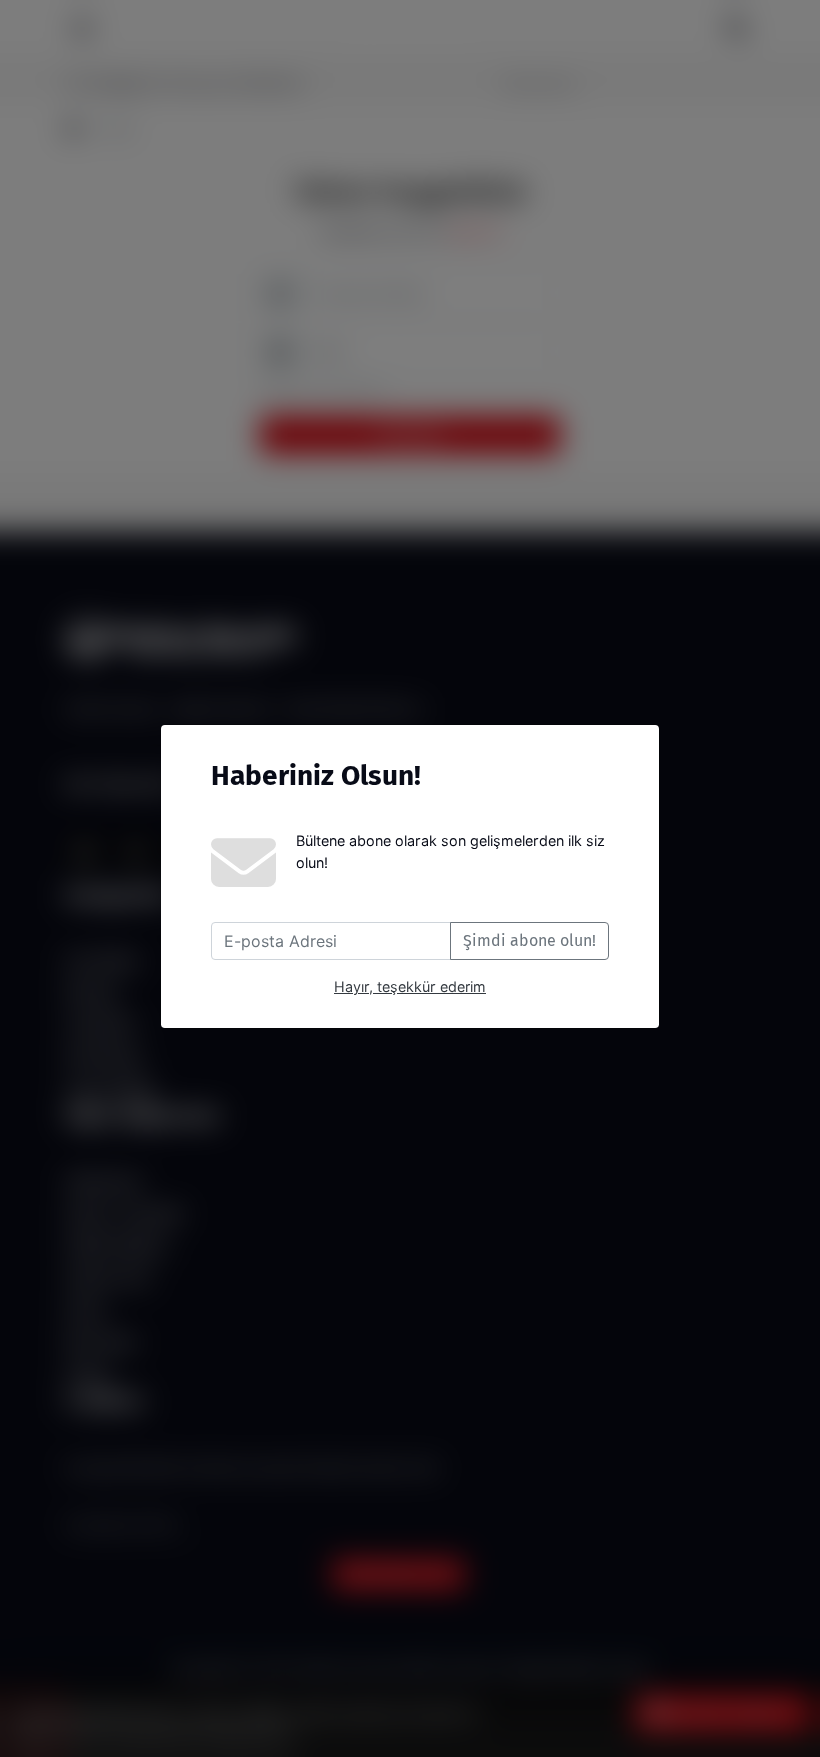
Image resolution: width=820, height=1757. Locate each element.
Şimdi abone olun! (529, 940)
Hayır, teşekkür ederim (410, 986)
